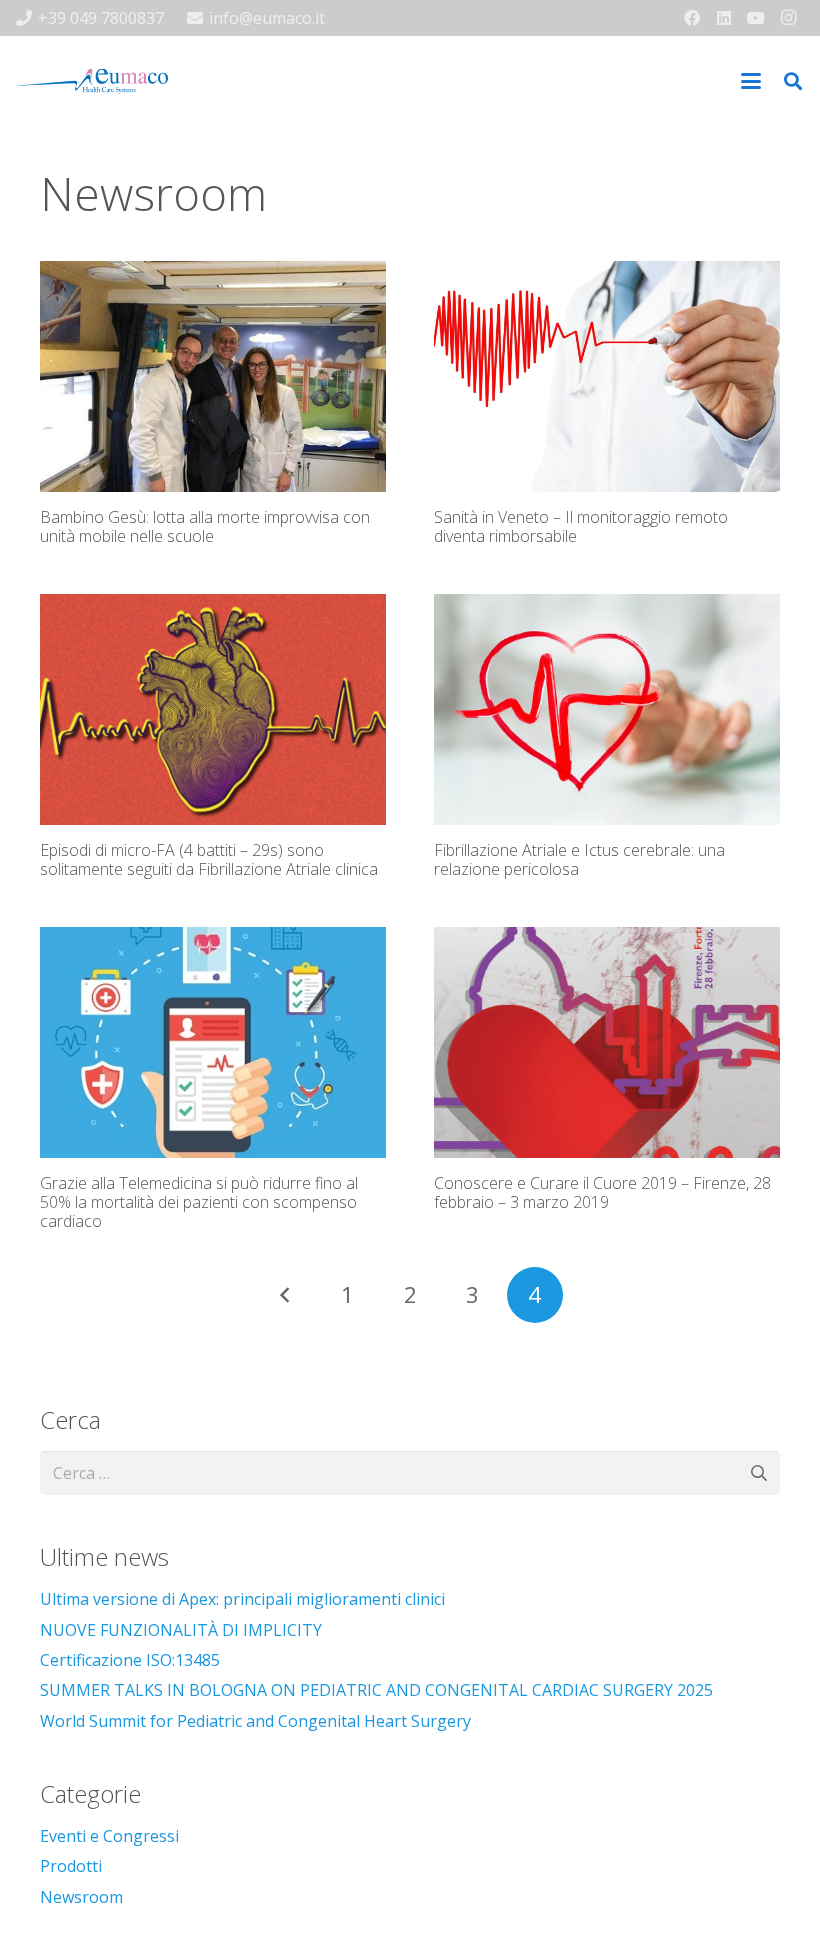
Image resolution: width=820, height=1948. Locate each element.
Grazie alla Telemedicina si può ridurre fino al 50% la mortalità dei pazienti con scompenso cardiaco (199, 1202)
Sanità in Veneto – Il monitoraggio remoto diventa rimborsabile (581, 526)
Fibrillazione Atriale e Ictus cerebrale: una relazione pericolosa (579, 859)
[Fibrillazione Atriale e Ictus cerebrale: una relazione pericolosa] (607, 709)
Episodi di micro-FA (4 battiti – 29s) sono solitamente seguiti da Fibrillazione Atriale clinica (209, 859)
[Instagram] (788, 18)
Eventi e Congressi (109, 1836)
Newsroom (81, 1897)
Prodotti (71, 1866)
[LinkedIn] (724, 18)
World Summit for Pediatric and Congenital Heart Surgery (255, 1721)
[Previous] (285, 1295)
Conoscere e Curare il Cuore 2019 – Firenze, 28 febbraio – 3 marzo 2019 (602, 1192)
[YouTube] (756, 18)
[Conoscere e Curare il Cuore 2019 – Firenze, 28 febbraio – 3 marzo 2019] (607, 1042)
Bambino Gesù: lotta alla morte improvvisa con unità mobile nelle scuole (205, 526)
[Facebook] (692, 18)
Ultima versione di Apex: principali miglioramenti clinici (242, 1599)
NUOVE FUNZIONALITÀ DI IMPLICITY (181, 1630)
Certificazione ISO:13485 (130, 1660)
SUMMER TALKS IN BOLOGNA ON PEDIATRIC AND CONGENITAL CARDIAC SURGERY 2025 (376, 1690)
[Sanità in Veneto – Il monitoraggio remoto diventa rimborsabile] (607, 376)
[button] (751, 81)
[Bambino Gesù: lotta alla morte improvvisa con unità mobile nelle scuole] (213, 376)
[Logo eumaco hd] (92, 81)
